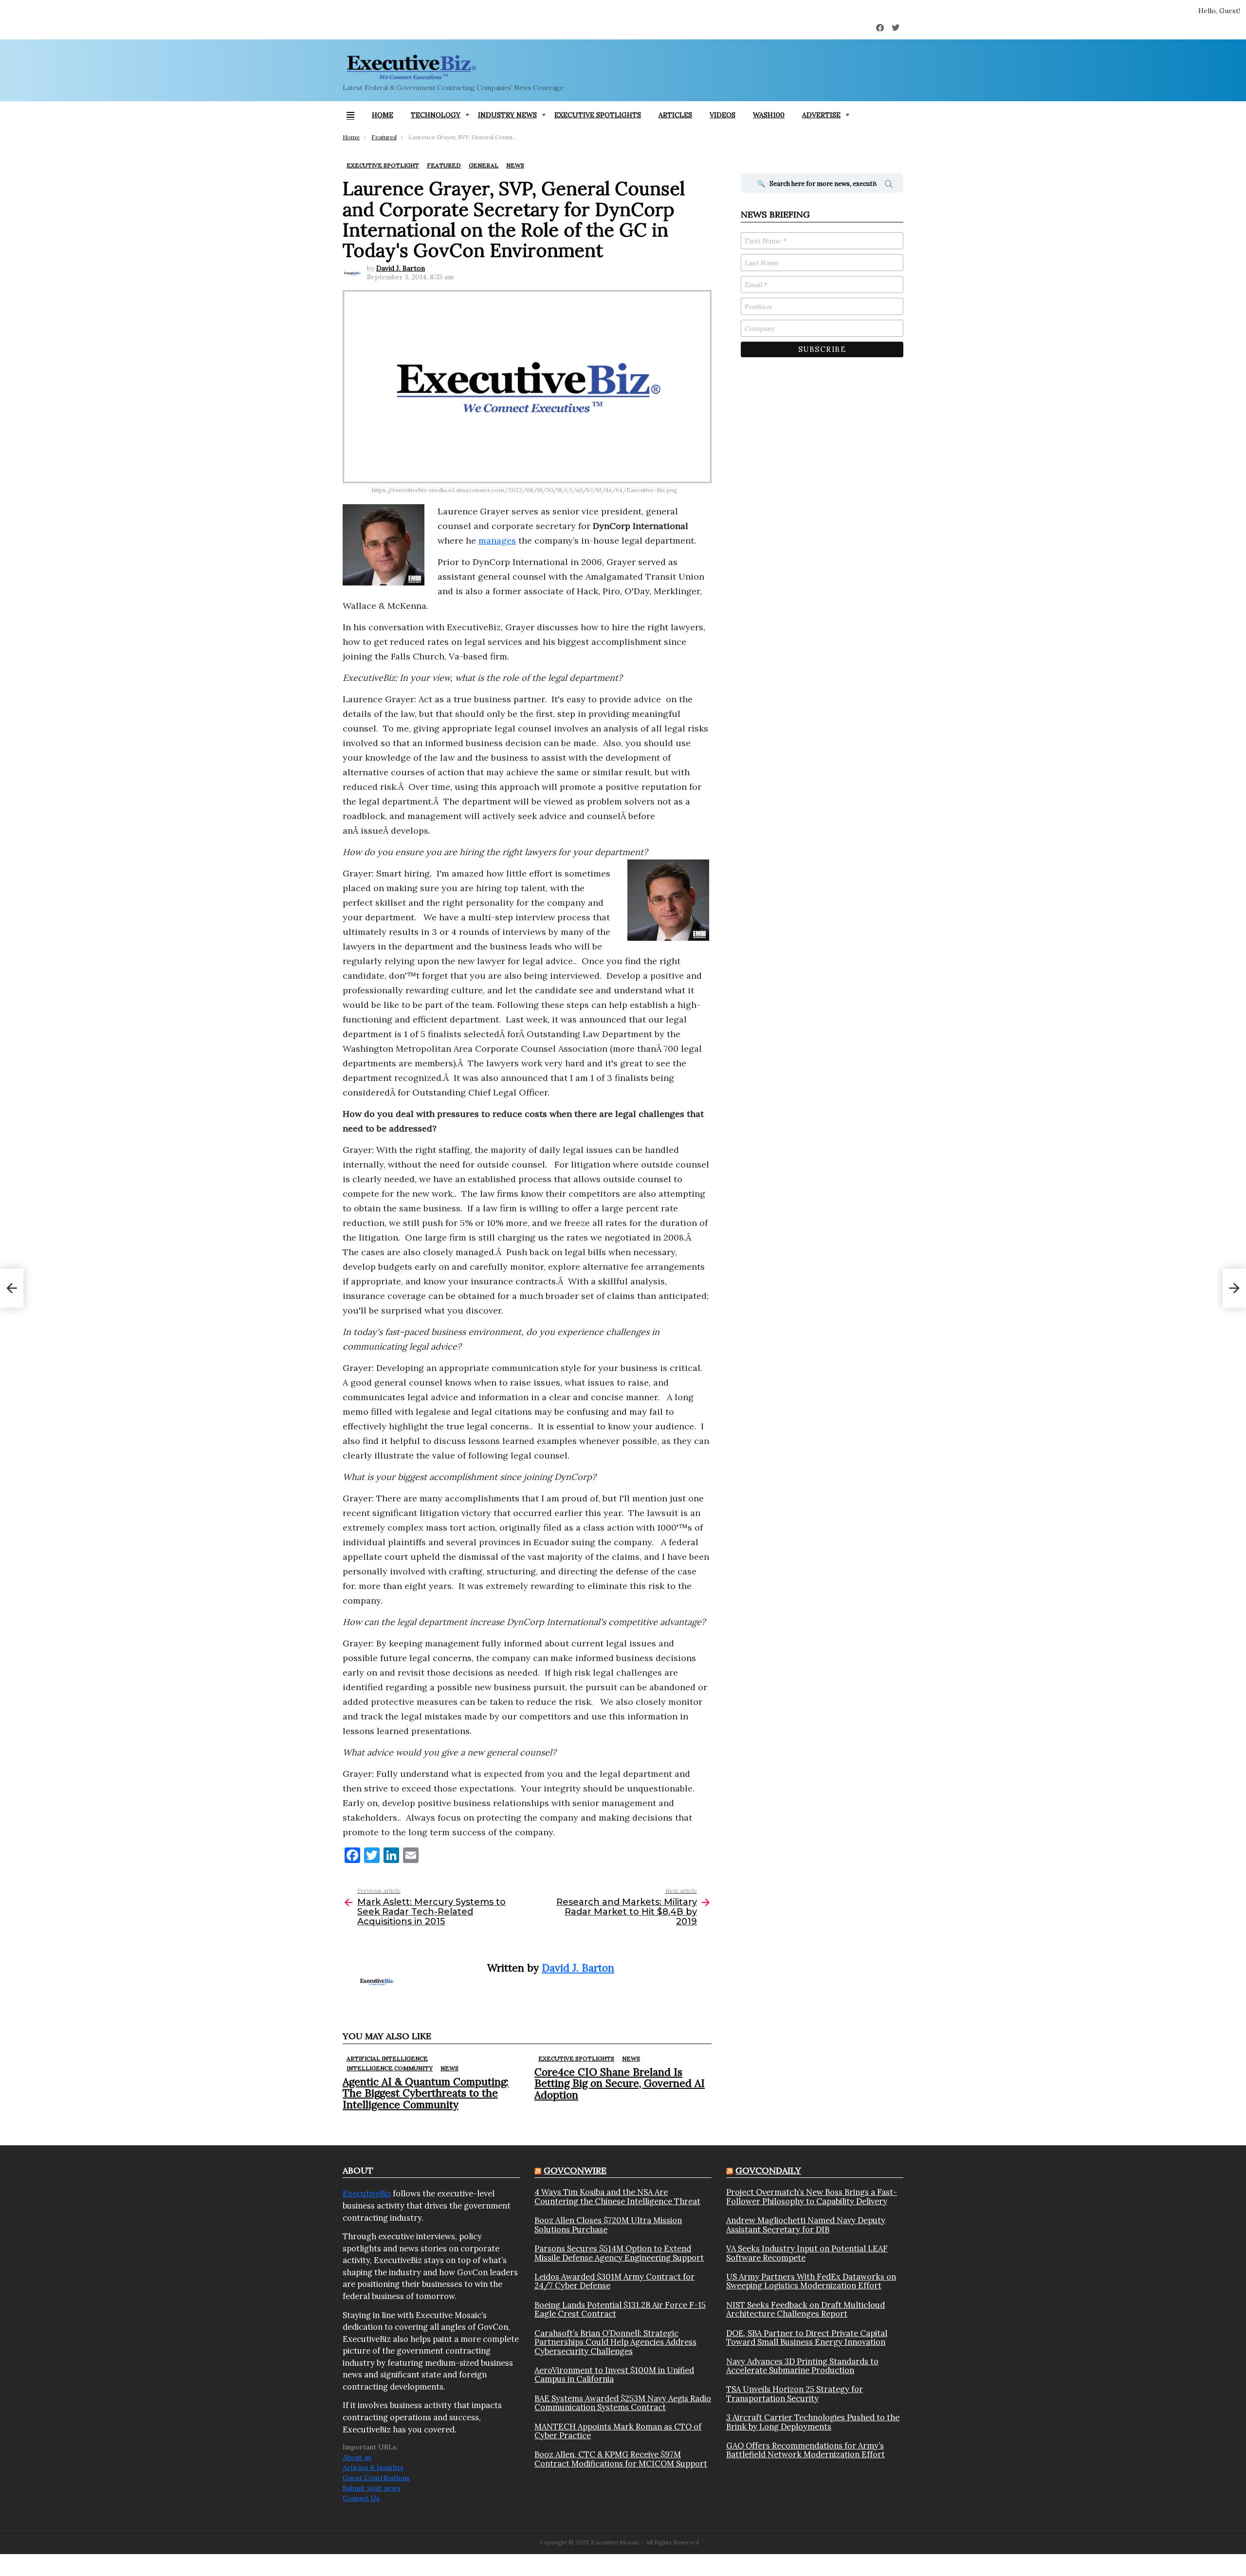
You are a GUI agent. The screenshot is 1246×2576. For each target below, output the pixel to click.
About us (357, 2457)
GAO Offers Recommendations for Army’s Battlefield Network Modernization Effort (806, 2450)
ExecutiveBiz (367, 2193)
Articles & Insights (373, 2467)
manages (497, 540)
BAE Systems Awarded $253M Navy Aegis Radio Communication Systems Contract (623, 2403)
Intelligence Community (390, 2068)
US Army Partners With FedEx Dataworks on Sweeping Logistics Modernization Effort (811, 2281)
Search (889, 185)
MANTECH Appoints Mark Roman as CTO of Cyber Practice (618, 2431)
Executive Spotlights (598, 115)
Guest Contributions (376, 2478)
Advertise (821, 115)
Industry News (507, 115)
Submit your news (372, 2488)
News (449, 2068)
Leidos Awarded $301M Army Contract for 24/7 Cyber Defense (614, 2281)
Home (383, 115)
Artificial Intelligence (387, 2058)
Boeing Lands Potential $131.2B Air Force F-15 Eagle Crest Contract (620, 2310)
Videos (723, 115)
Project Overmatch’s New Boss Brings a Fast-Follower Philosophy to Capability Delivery (812, 2197)
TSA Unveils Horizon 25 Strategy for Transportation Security (795, 2394)
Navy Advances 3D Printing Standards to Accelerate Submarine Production (802, 2366)
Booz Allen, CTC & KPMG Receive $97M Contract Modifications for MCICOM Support (621, 2459)
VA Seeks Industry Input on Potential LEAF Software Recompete (807, 2253)
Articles (675, 115)
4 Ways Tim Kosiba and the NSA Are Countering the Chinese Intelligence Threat (617, 2197)
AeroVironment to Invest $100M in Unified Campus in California (614, 2375)
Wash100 (769, 115)
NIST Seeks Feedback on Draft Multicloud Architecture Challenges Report (806, 2310)
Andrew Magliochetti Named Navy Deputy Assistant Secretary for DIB (806, 2225)
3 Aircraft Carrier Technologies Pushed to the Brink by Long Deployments (813, 2422)
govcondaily (768, 2170)
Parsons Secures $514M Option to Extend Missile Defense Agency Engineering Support (619, 2253)
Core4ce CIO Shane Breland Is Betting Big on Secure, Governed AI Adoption (620, 2083)
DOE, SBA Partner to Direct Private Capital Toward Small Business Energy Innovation (807, 2338)
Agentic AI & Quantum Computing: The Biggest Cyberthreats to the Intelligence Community (426, 2093)
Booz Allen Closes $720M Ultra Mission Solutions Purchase (608, 2225)
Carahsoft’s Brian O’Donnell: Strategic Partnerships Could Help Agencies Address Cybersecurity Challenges (615, 2342)
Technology (436, 115)
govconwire (575, 2170)
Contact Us (361, 2498)
